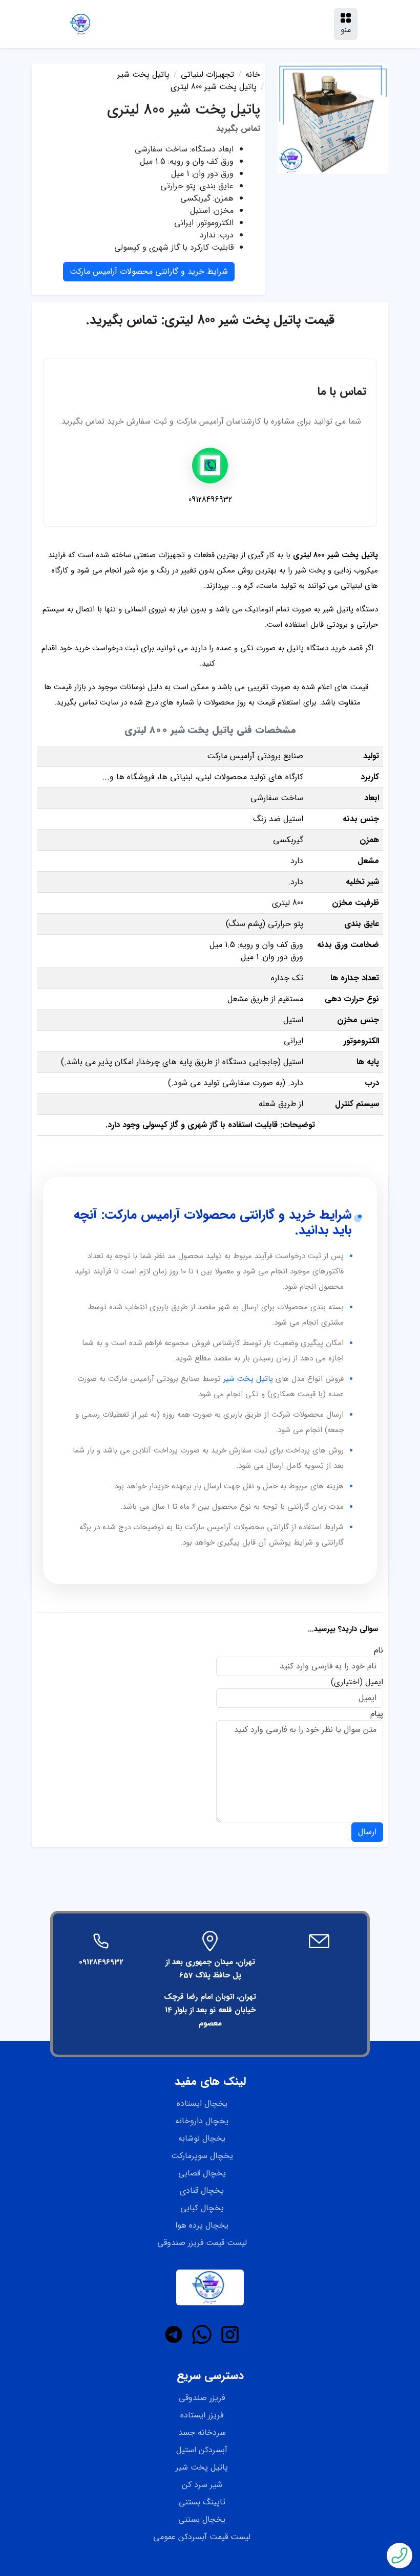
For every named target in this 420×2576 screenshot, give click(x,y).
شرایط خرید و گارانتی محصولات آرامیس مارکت (149, 271)
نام (379, 1650)
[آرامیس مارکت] (81, 24)
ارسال (367, 1832)
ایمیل (374, 1682)
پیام (377, 1714)
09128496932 (101, 1962)
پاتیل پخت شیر (248, 1379)
